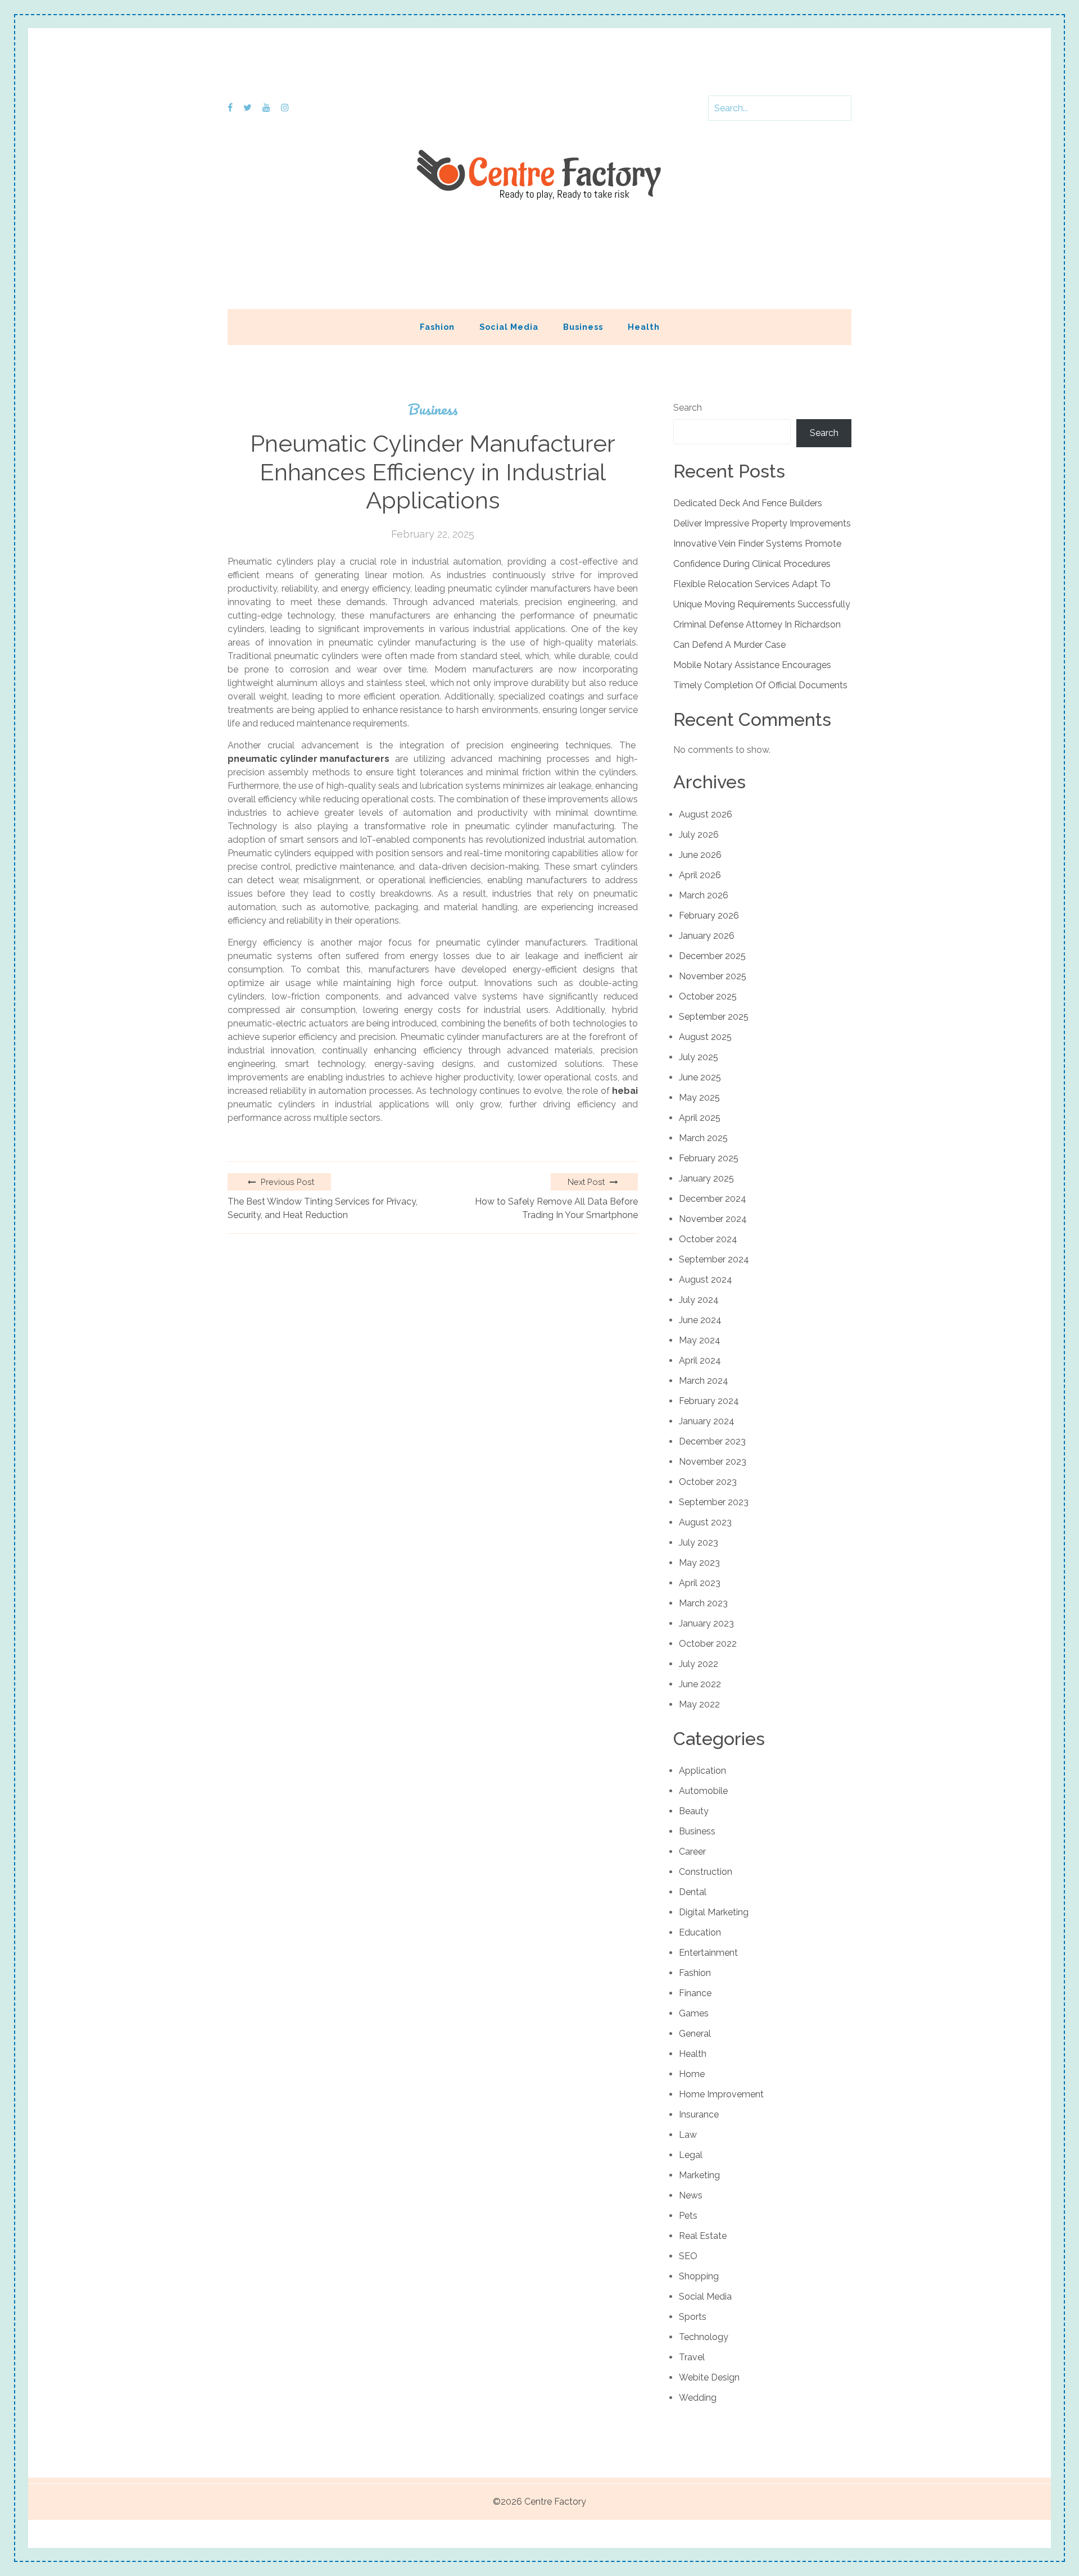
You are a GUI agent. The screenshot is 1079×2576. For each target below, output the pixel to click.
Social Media (509, 327)
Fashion (437, 327)
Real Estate (703, 2236)
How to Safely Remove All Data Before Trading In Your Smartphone (556, 1208)
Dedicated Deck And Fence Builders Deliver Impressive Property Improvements (762, 513)
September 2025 (714, 1017)
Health (644, 327)
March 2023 (703, 1603)
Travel (692, 2357)
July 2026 (699, 835)
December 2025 (712, 956)
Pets (688, 2216)
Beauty (694, 1811)
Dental (693, 1892)
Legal (691, 2155)
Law (688, 2135)
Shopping (699, 2276)
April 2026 (700, 875)
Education (700, 1932)
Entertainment (708, 1953)
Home (692, 2074)
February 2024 (709, 1401)
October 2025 (708, 996)
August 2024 (706, 1280)
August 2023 (705, 1522)
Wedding (698, 2398)
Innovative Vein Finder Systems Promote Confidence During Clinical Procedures (757, 554)
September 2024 (714, 1259)
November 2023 (713, 1462)
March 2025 (703, 1138)
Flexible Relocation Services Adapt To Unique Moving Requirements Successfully (762, 594)
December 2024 (713, 1199)
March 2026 (704, 895)
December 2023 (712, 1441)
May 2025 (699, 1098)
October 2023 (708, 1482)
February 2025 (709, 1158)
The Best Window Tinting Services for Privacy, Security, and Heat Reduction (323, 1208)
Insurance (699, 2114)
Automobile (703, 1791)
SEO (688, 2256)
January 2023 (706, 1623)
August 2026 (706, 814)
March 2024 (704, 1381)
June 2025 (700, 1077)
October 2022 (708, 1644)
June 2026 (700, 855)
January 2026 (707, 936)
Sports (693, 2317)
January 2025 (706, 1178)
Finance (695, 1993)
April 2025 (700, 1118)
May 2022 (699, 1704)
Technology (704, 2337)
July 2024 (699, 1300)
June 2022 (700, 1684)
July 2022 (699, 1664)
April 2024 (700, 1360)
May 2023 (699, 1563)
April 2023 (700, 1583)
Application (702, 1771)
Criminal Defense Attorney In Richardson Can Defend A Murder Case (757, 635)
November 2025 (713, 976)
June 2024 (700, 1320)
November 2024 (713, 1219)
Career (692, 1852)
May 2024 (700, 1340)
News (691, 2195)
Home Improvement (721, 2094)
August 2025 (705, 1037)
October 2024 (708, 1239)
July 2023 (699, 1543)
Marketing (699, 2175)
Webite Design (709, 2377)
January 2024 (707, 1421)
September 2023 (714, 1502)
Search (688, 408)
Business (583, 327)
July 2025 (699, 1057)
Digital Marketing (714, 1912)
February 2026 (709, 916)
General (695, 2034)
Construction (706, 1872)
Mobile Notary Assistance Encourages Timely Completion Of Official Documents (760, 675)
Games (694, 2013)
